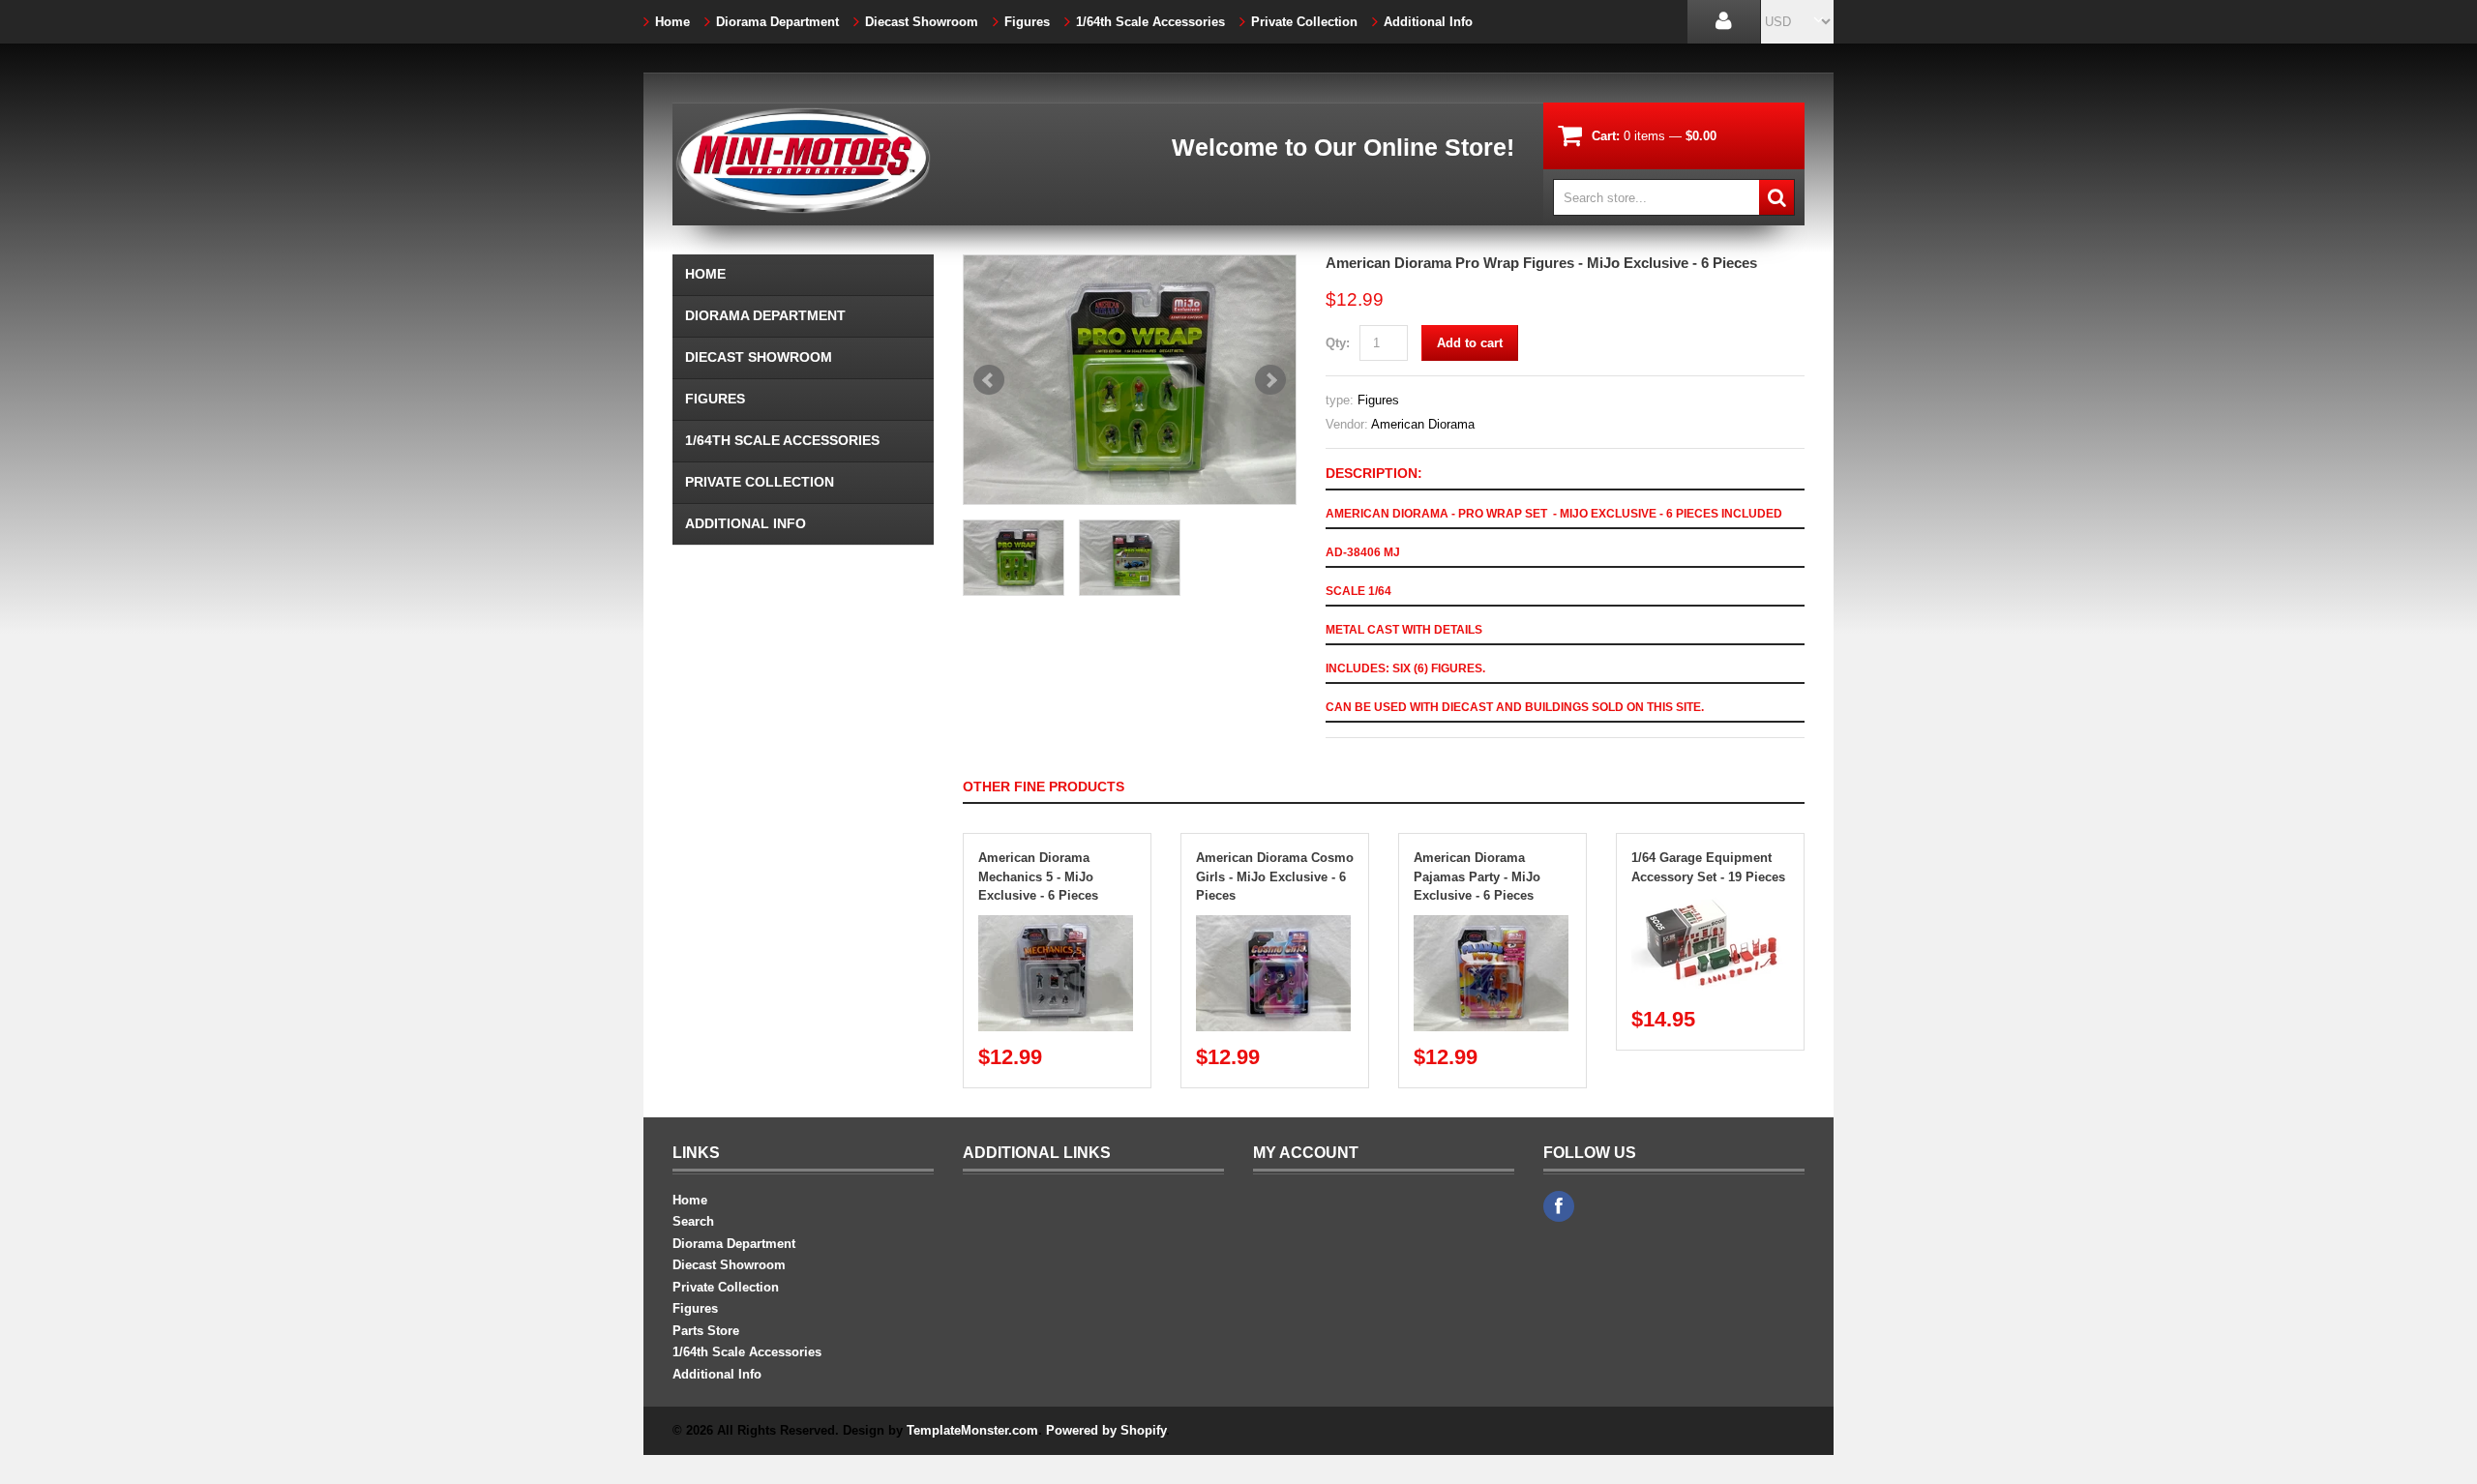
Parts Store (706, 1331)
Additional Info (1428, 22)
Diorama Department (777, 22)
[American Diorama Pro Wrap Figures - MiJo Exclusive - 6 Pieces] (1130, 380)
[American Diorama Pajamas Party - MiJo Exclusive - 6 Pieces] (1491, 924)
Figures (1027, 22)
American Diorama (1423, 424)
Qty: (1338, 343)
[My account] (1724, 22)
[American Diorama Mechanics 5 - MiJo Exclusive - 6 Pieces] (1056, 924)
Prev (989, 380)
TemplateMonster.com (972, 1430)
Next (1270, 380)
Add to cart (1470, 343)
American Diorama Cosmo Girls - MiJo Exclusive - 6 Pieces (1275, 876)
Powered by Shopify (1106, 1430)
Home (672, 22)
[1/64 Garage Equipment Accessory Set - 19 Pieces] (1709, 905)
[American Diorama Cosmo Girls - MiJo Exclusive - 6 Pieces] (1273, 924)
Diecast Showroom (922, 22)
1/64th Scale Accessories (1150, 22)
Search (693, 1221)
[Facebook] (1559, 1206)
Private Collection (1304, 22)
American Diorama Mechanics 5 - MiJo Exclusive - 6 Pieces (1038, 876)
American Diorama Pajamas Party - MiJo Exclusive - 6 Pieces (1477, 876)
